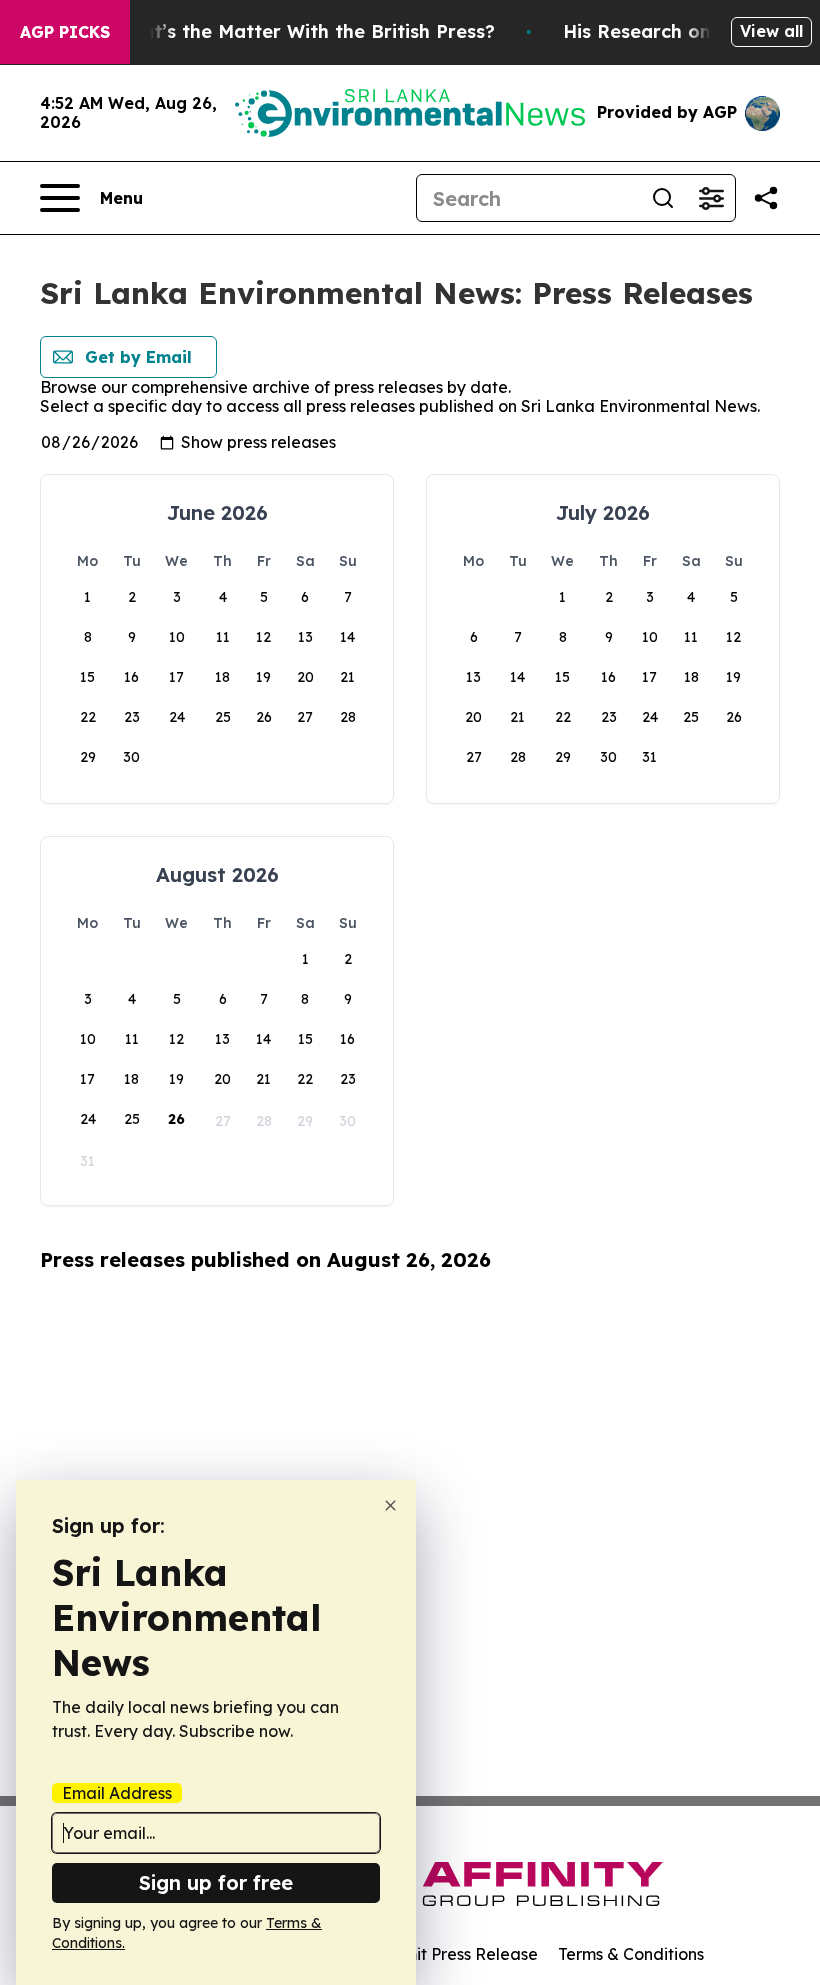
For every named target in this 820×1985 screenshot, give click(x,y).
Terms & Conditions (631, 1954)
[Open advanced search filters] (711, 198)
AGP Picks (65, 32)
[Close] (390, 1505)
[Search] (663, 198)
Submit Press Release (455, 1954)
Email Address (117, 1793)
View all (771, 31)
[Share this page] (766, 198)
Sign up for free (216, 1882)
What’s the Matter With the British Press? (304, 31)
